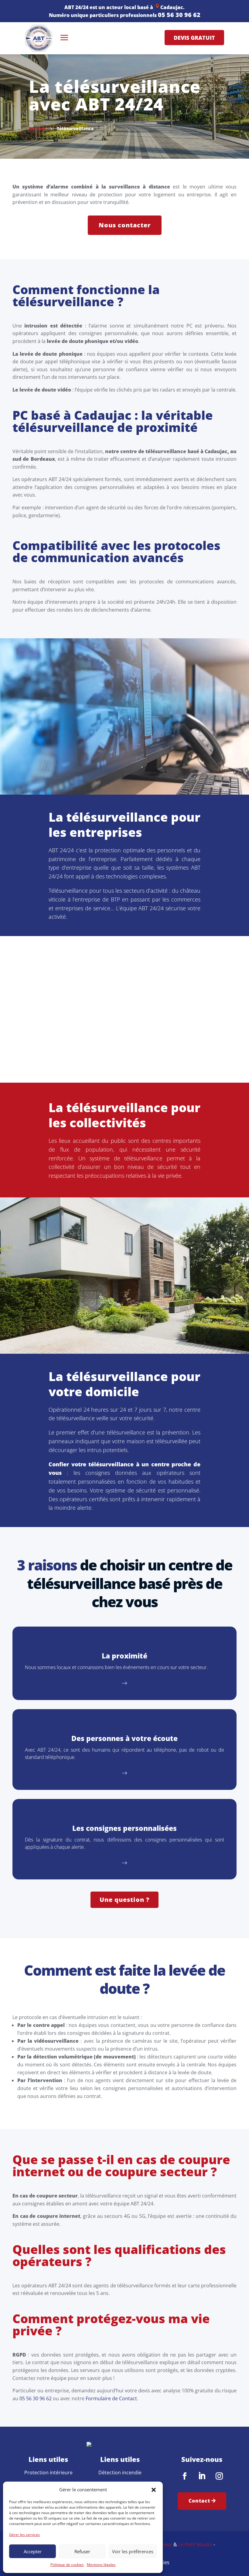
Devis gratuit (194, 37)
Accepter (33, 2551)
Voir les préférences (133, 2551)
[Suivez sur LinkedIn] (202, 2476)
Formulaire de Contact (111, 2398)
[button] (154, 2490)
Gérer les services (24, 2535)
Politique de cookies (67, 2565)
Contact (199, 2501)
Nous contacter (125, 225)
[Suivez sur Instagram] (219, 2476)
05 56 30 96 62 (179, 15)
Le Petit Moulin (195, 2544)
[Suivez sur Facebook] (185, 2476)
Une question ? (124, 1900)
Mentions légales (101, 2565)
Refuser (82, 2551)
